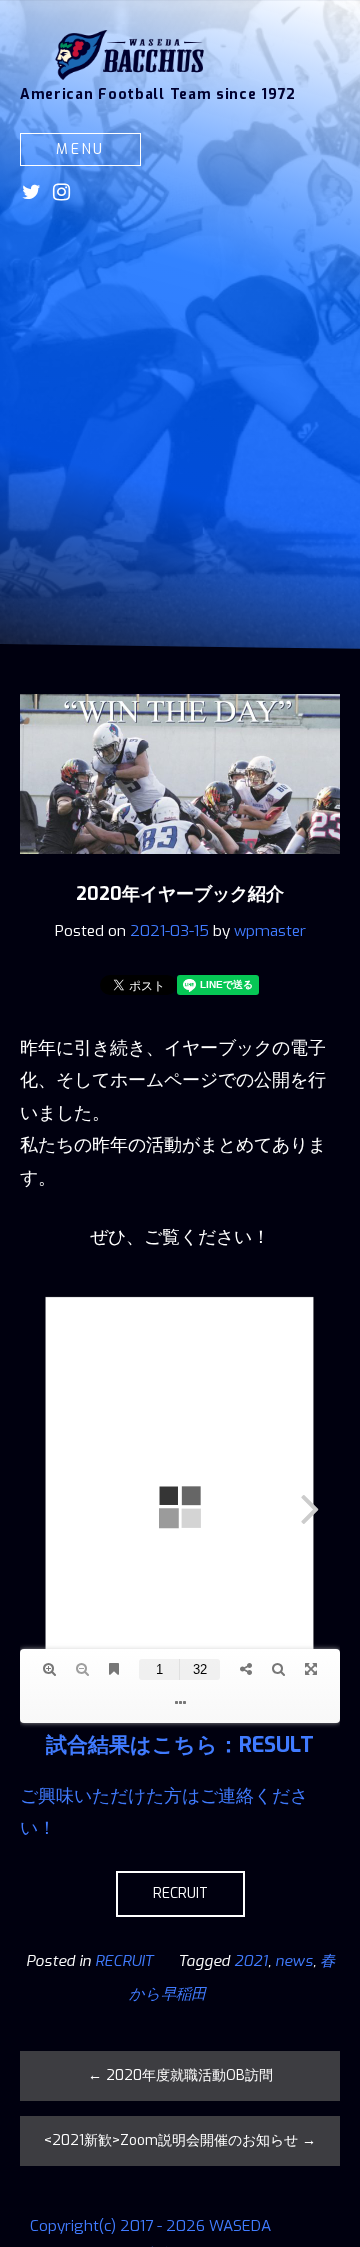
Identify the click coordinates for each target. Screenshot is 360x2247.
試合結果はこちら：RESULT (180, 1745)
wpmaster (270, 931)
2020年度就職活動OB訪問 (180, 2075)
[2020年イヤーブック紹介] (180, 868)
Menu (80, 149)
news (294, 1961)
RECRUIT (180, 1893)
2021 (251, 1961)
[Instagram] (61, 192)
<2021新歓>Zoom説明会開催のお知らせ (180, 2140)
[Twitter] (31, 192)
